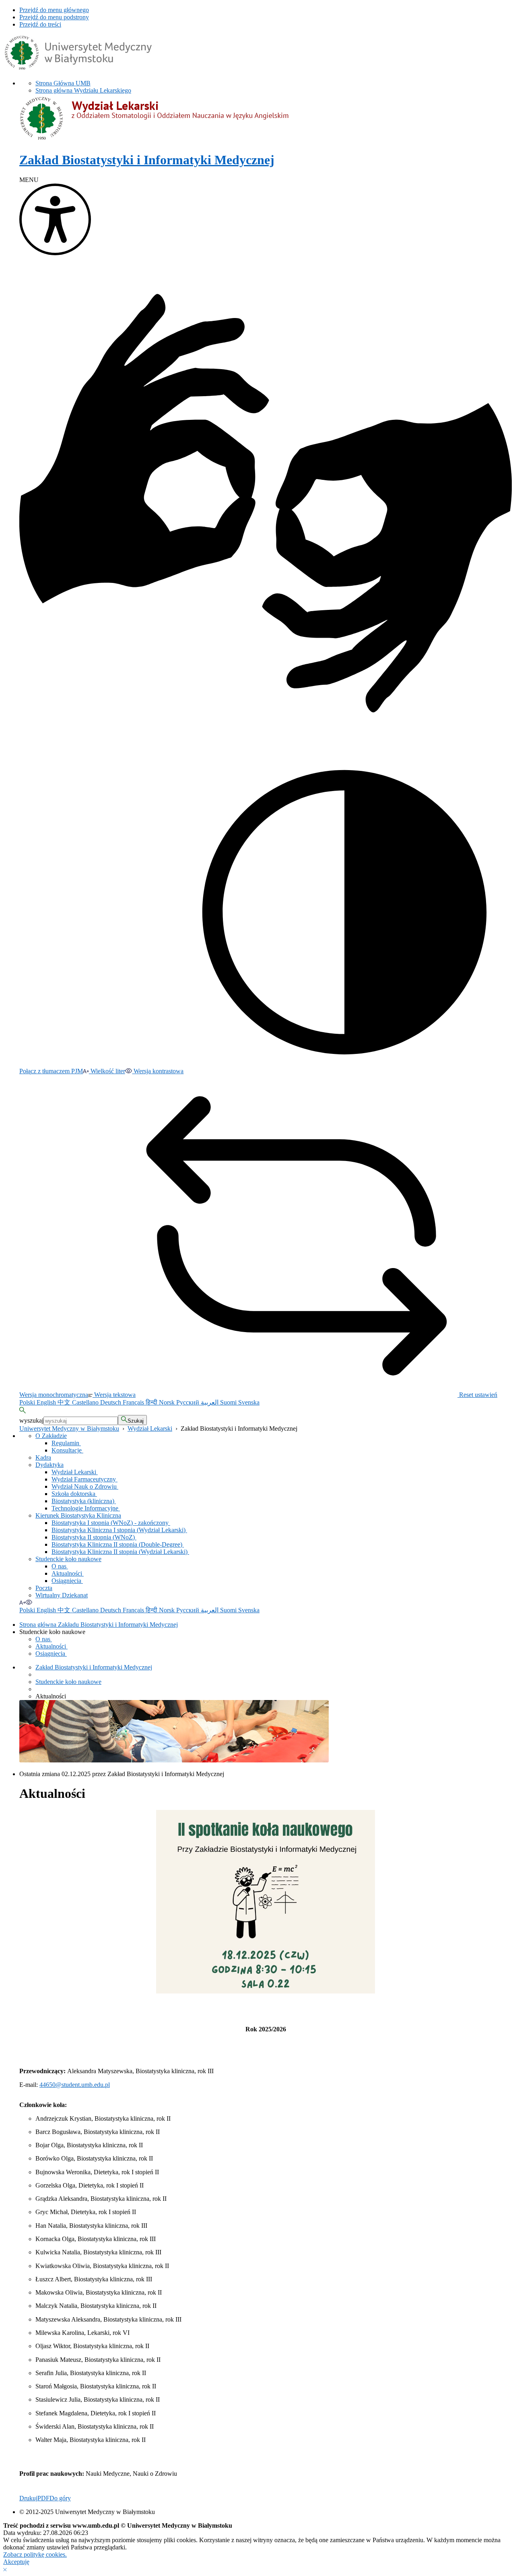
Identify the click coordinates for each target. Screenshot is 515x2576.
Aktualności (68, 1573)
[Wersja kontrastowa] (29, 1602)
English (47, 1402)
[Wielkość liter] (22, 1602)
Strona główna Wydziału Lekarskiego (83, 90)
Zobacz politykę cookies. (35, 2554)
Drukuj (28, 2498)
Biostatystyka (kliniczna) (84, 1501)
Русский (188, 1402)
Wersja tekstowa (114, 1395)
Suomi (229, 1402)
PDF (43, 2498)
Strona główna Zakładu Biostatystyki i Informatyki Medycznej (99, 1625)
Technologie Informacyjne (86, 1508)
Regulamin (66, 1443)
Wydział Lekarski (150, 1428)
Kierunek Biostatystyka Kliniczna (78, 1515)
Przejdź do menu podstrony (54, 17)
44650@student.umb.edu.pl (75, 2085)
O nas (60, 1566)
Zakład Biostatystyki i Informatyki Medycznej (94, 1667)
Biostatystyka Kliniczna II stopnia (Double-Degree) (118, 1544)
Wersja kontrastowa (158, 1071)
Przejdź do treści (40, 24)
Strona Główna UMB (63, 83)
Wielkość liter (107, 1071)
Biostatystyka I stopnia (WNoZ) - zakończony (111, 1523)
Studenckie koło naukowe (68, 1559)
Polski (28, 1402)
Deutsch (111, 1402)
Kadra (43, 1457)
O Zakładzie (51, 1436)
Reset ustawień (477, 1395)
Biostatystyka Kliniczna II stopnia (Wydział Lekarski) (120, 1552)
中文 (65, 1402)
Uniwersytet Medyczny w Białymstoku (69, 1428)
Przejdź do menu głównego (54, 10)
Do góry (60, 2498)
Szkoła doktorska (74, 1494)
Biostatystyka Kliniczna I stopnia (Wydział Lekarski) (119, 1530)
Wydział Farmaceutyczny (84, 1479)
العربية (210, 1402)
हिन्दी (152, 1402)
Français (134, 1402)
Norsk (168, 1402)
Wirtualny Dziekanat (62, 1595)
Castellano (86, 1402)
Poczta (44, 1588)
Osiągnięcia (67, 1581)
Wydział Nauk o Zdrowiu (85, 1486)
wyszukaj (31, 1420)
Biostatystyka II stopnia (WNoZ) (94, 1537)
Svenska (249, 1402)
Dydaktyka (49, 1465)
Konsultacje (67, 1450)
